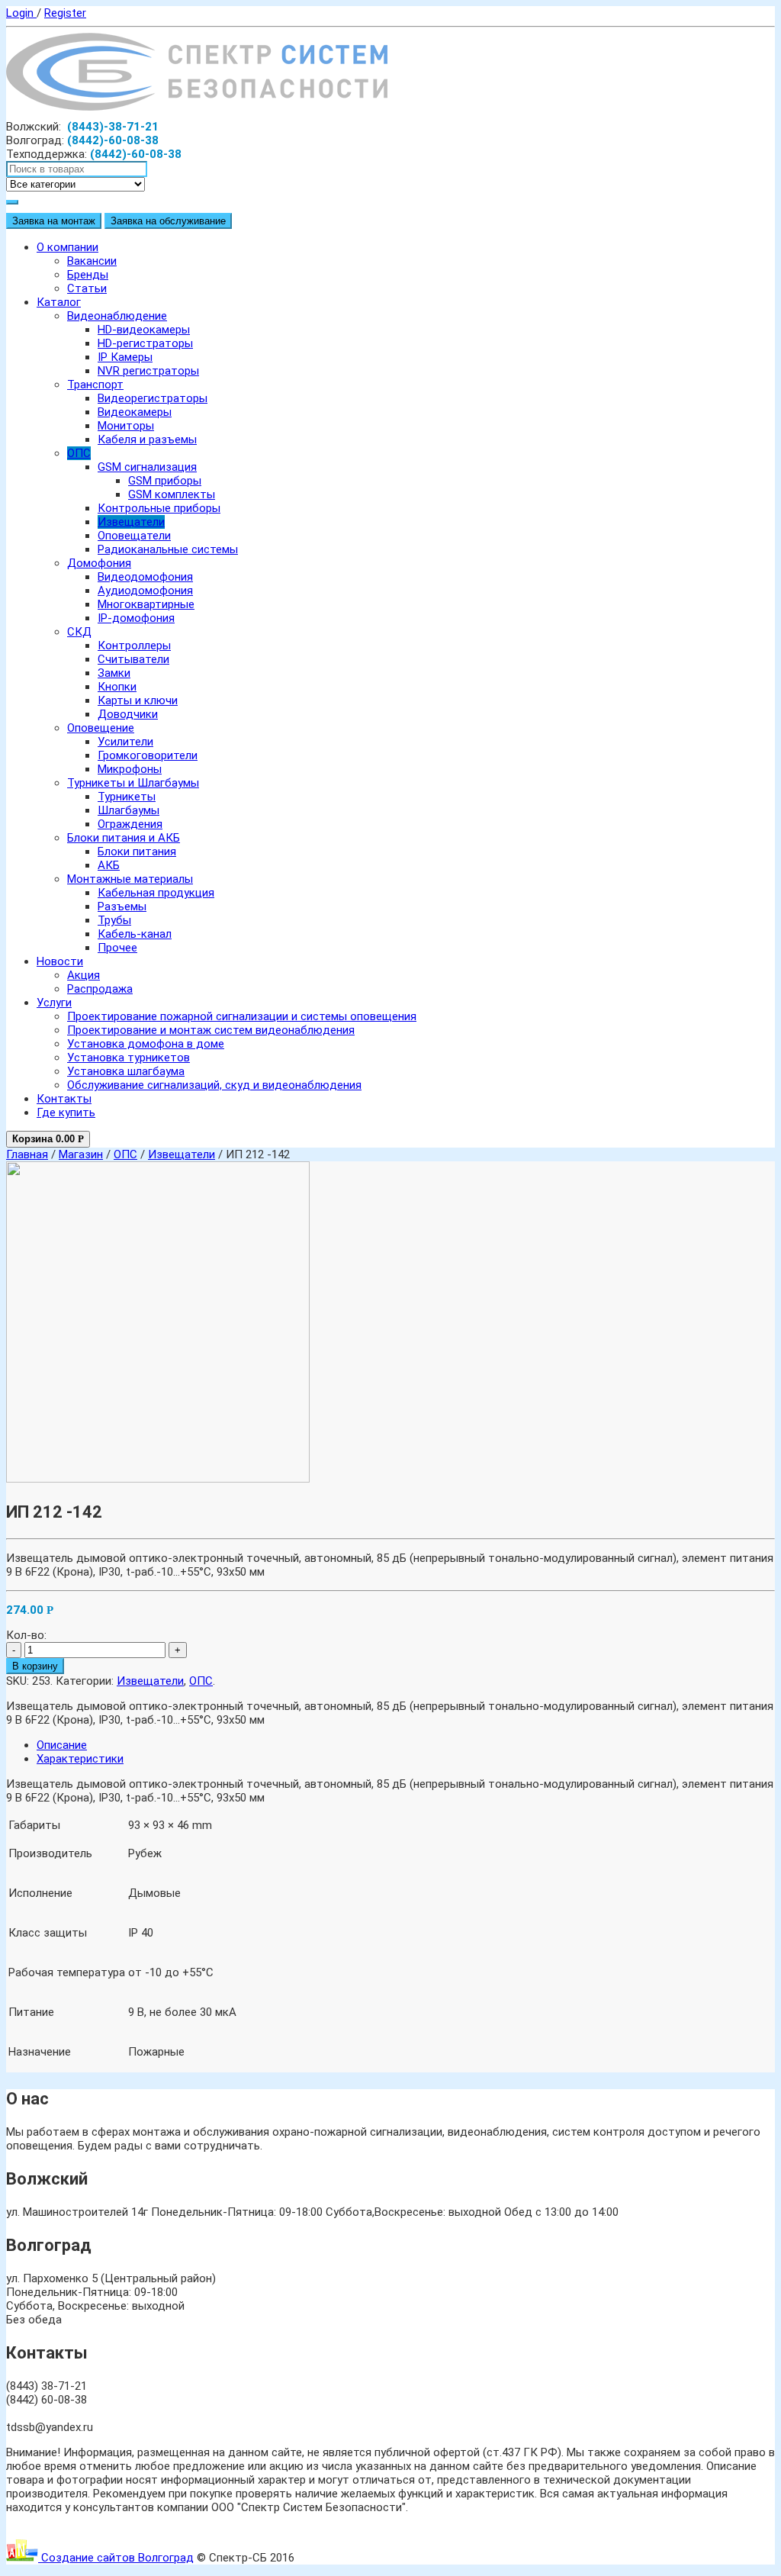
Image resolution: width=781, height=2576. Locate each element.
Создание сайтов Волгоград (116, 2558)
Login (21, 13)
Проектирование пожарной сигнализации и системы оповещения (242, 1016)
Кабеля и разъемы (147, 440)
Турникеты (127, 797)
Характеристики (80, 1759)
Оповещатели (134, 536)
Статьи (87, 288)
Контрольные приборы (159, 508)
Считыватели (133, 659)
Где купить (66, 1113)
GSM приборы (165, 481)
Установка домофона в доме (146, 1044)
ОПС (79, 453)
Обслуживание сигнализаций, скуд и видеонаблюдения (214, 1085)
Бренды (88, 275)
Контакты (64, 1099)
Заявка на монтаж (54, 221)
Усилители (125, 742)
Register (65, 13)
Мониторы (126, 426)
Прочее (117, 948)
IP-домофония (136, 618)
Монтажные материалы (130, 879)
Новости (60, 961)
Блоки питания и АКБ (124, 838)
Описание (62, 1745)
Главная (27, 1154)
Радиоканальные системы (168, 549)
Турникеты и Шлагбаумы (133, 783)
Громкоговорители (148, 755)
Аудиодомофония (145, 591)
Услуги (54, 1003)
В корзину (35, 1666)
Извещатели (131, 522)
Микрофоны (130, 769)
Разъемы (122, 906)
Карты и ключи (138, 700)
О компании (67, 247)
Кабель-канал (135, 934)
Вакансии (92, 261)
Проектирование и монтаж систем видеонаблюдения (211, 1030)
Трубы (114, 920)
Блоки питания (137, 852)
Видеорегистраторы (153, 398)
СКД (79, 632)
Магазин (81, 1154)
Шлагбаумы (129, 810)
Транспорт (95, 385)
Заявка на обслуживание (168, 221)
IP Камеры (125, 357)
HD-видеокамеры (144, 330)
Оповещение (101, 728)
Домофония (99, 563)
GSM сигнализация (147, 467)
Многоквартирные (146, 604)
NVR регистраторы (148, 371)
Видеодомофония (145, 577)
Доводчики (128, 714)
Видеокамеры (135, 412)
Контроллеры (134, 646)
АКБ (109, 865)
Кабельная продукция (156, 893)
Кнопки (117, 687)
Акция (84, 975)
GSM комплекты (172, 494)
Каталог (59, 302)
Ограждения (130, 824)
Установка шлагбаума (126, 1071)
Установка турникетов (129, 1058)
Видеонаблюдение (117, 316)
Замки (114, 673)
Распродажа (100, 989)
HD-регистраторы (145, 343)
